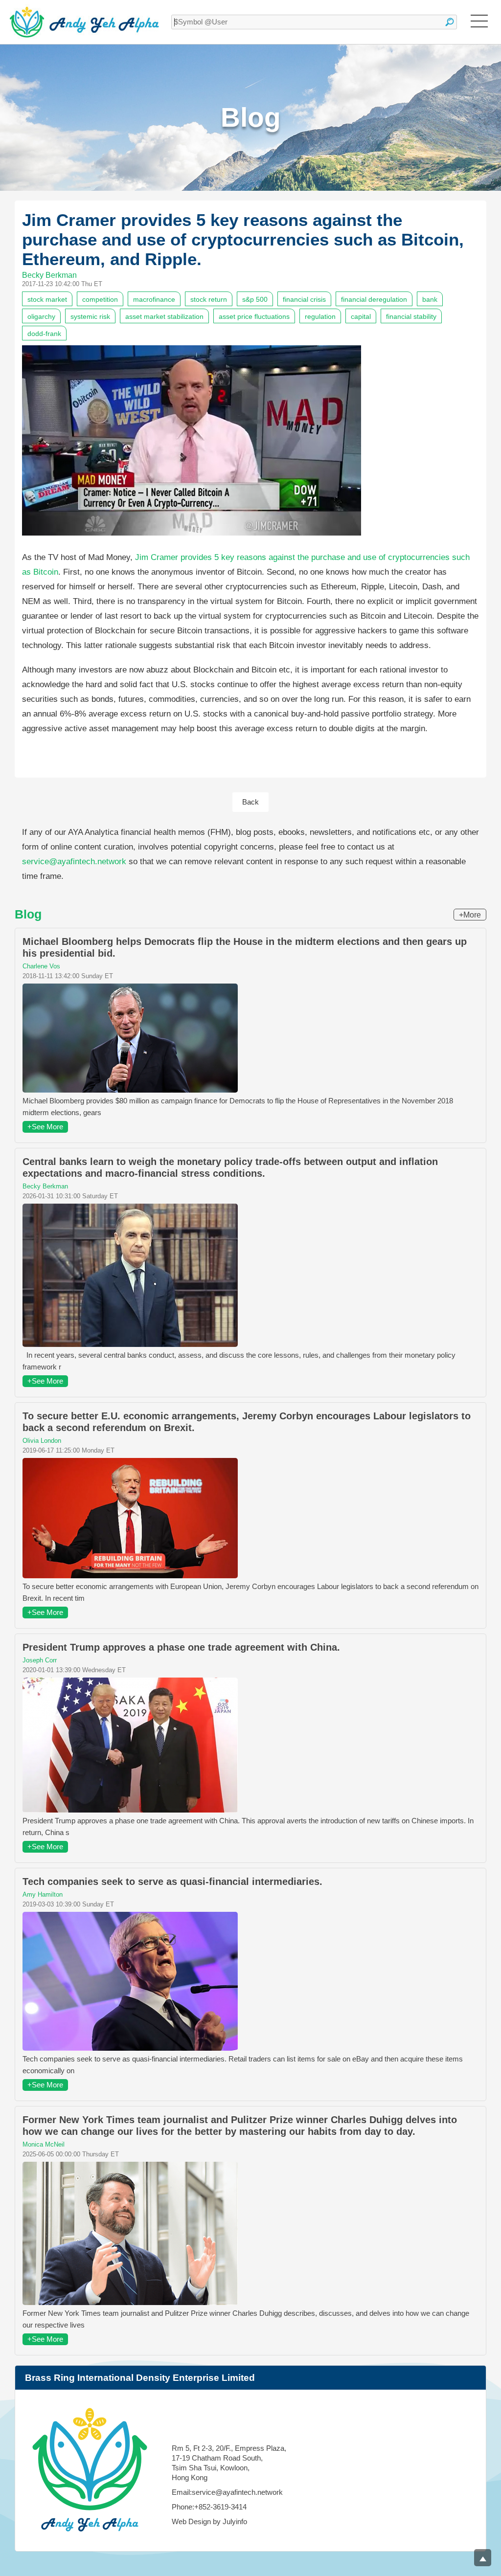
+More (470, 915)
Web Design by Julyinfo (209, 2521)
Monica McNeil (44, 2144)
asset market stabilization (164, 316)
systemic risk (90, 316)
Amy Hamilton (43, 1894)
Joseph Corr (40, 1660)
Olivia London (42, 1441)
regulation (320, 316)
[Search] (450, 22)
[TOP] (483, 2558)
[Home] (84, 22)
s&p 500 (255, 299)
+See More (45, 1127)
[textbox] (314, 22)
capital (361, 316)
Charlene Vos (41, 966)
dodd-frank (44, 334)
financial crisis (304, 299)
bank (430, 299)
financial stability (411, 316)
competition (100, 299)
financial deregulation (374, 299)
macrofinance (154, 299)
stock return (209, 299)
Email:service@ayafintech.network (227, 2492)
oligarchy (41, 316)
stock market (47, 299)
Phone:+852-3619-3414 (209, 2507)
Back (250, 802)
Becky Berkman (49, 275)
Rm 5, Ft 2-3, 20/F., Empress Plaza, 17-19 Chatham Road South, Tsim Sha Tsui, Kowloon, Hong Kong (229, 2463)
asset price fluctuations (254, 316)
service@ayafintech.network (74, 862)
